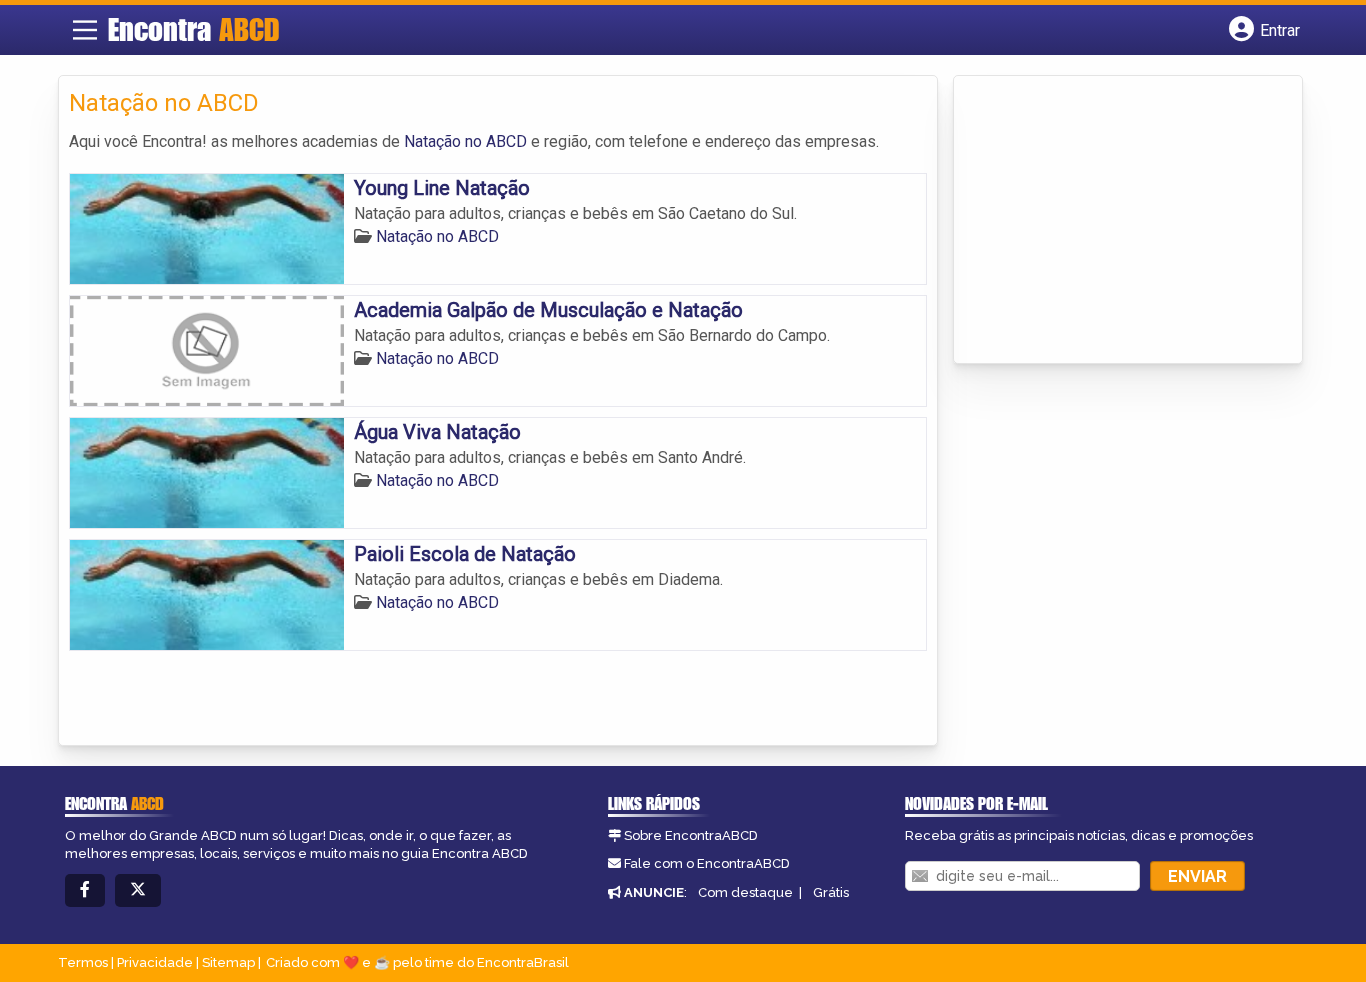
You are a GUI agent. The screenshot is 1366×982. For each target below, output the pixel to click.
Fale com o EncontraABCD (707, 863)
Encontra (193, 29)
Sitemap (228, 962)
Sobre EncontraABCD (691, 835)
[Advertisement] (1114, 221)
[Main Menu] (85, 30)
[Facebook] (85, 890)
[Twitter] (138, 890)
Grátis (831, 892)
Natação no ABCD (465, 141)
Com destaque (745, 892)
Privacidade (155, 962)
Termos (83, 962)
